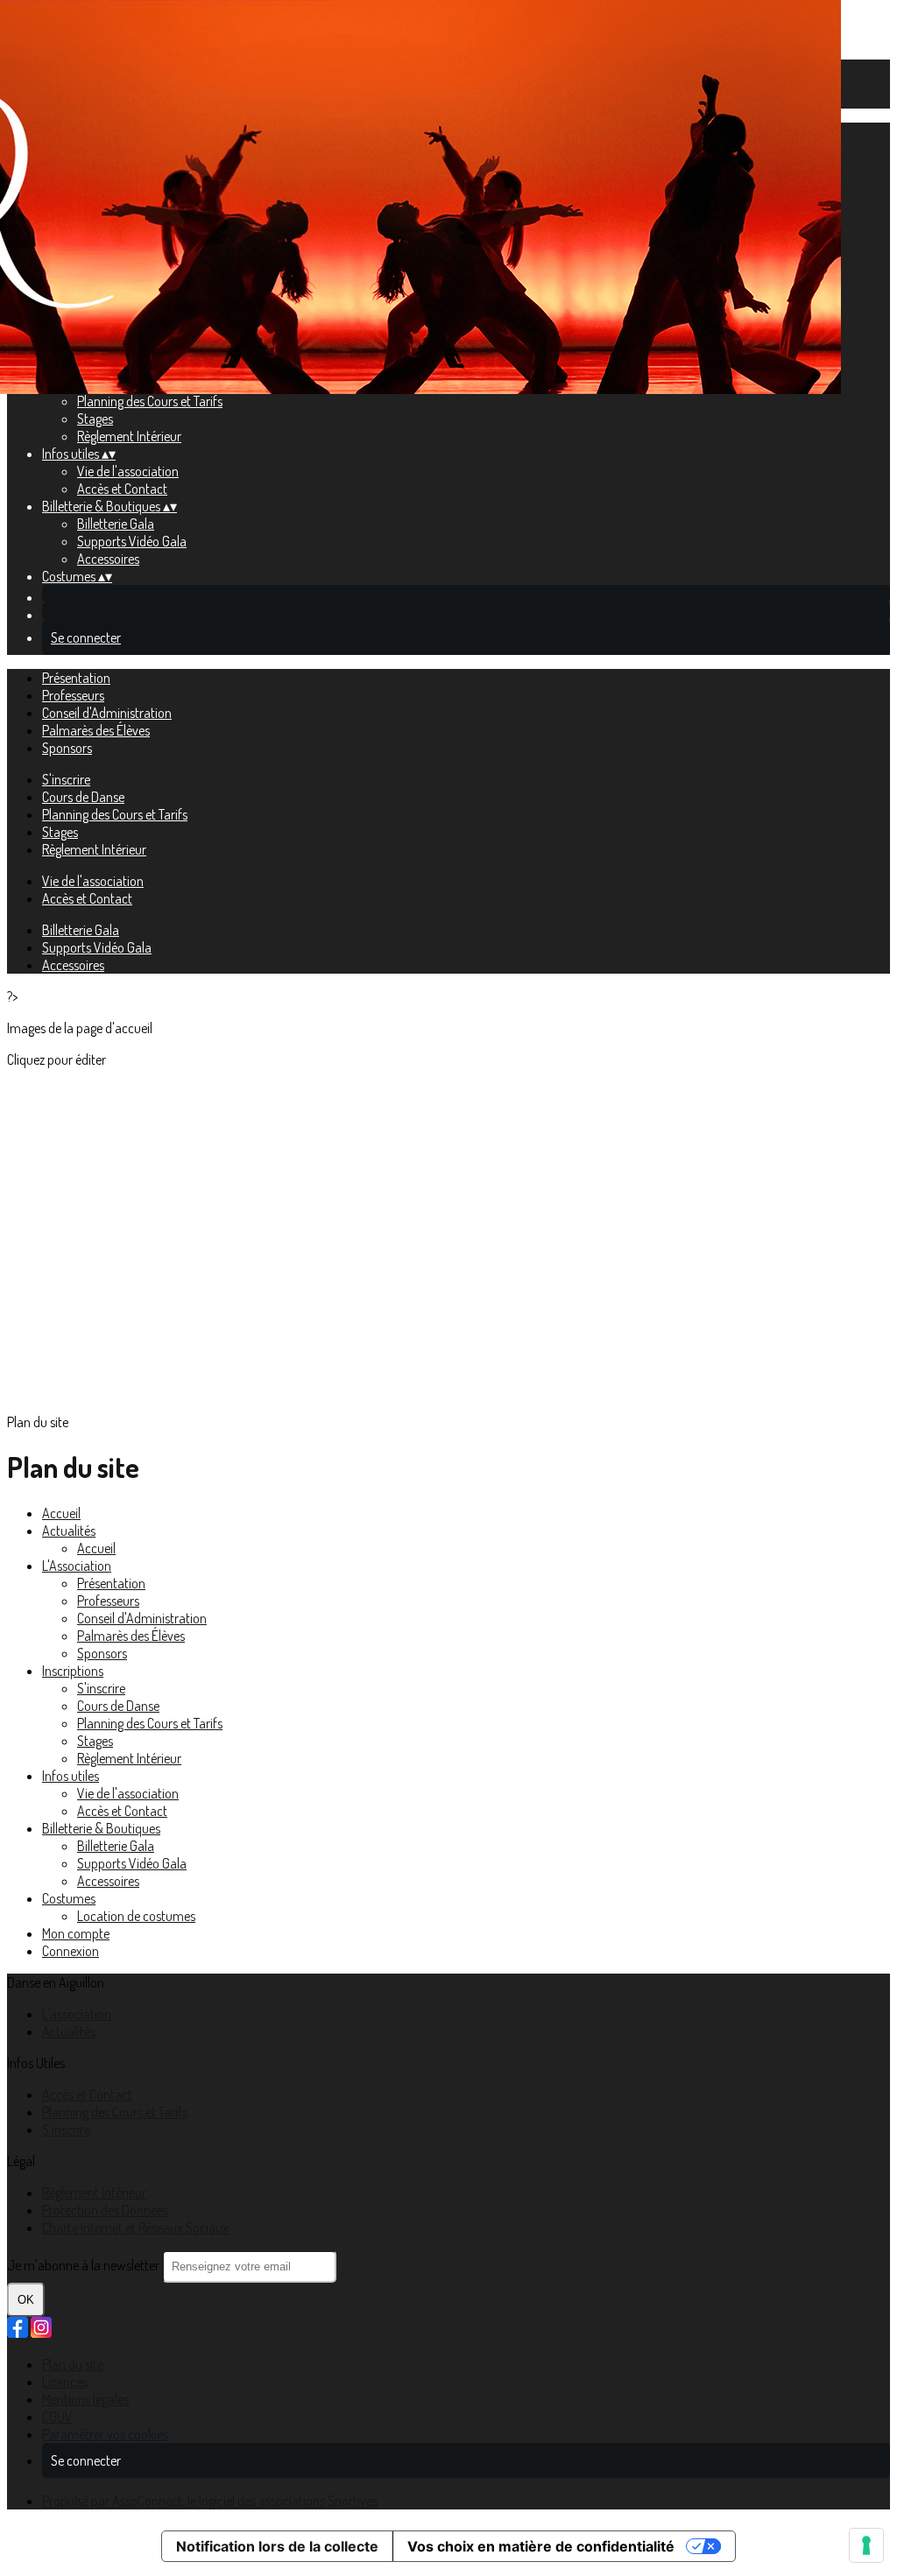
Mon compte (76, 1933)
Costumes (69, 1898)
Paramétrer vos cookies (105, 2434)
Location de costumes (136, 1916)
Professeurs (73, 695)
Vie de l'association (128, 471)
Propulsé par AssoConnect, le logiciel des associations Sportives (210, 2501)
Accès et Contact (122, 489)
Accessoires (108, 559)
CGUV (57, 2417)
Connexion (71, 1951)
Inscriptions (73, 1671)
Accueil (61, 1513)
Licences (65, 2382)
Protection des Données (105, 2210)
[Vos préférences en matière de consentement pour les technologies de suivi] (866, 2545)
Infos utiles (71, 1776)
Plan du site (73, 2364)
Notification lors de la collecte (277, 2546)
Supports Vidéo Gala (132, 541)
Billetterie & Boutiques (101, 1828)
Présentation (76, 678)
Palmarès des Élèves (96, 730)
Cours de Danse (83, 797)
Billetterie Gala (116, 524)
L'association (77, 2014)
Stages (95, 419)
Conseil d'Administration (107, 713)
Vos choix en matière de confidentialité (541, 2546)
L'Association (77, 1566)
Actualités (69, 1531)
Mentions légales (85, 2399)
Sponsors (67, 748)
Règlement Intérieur (129, 436)
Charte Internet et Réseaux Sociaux (135, 2228)
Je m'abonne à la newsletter (85, 2265)
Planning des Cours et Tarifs (150, 401)
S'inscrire (66, 779)
